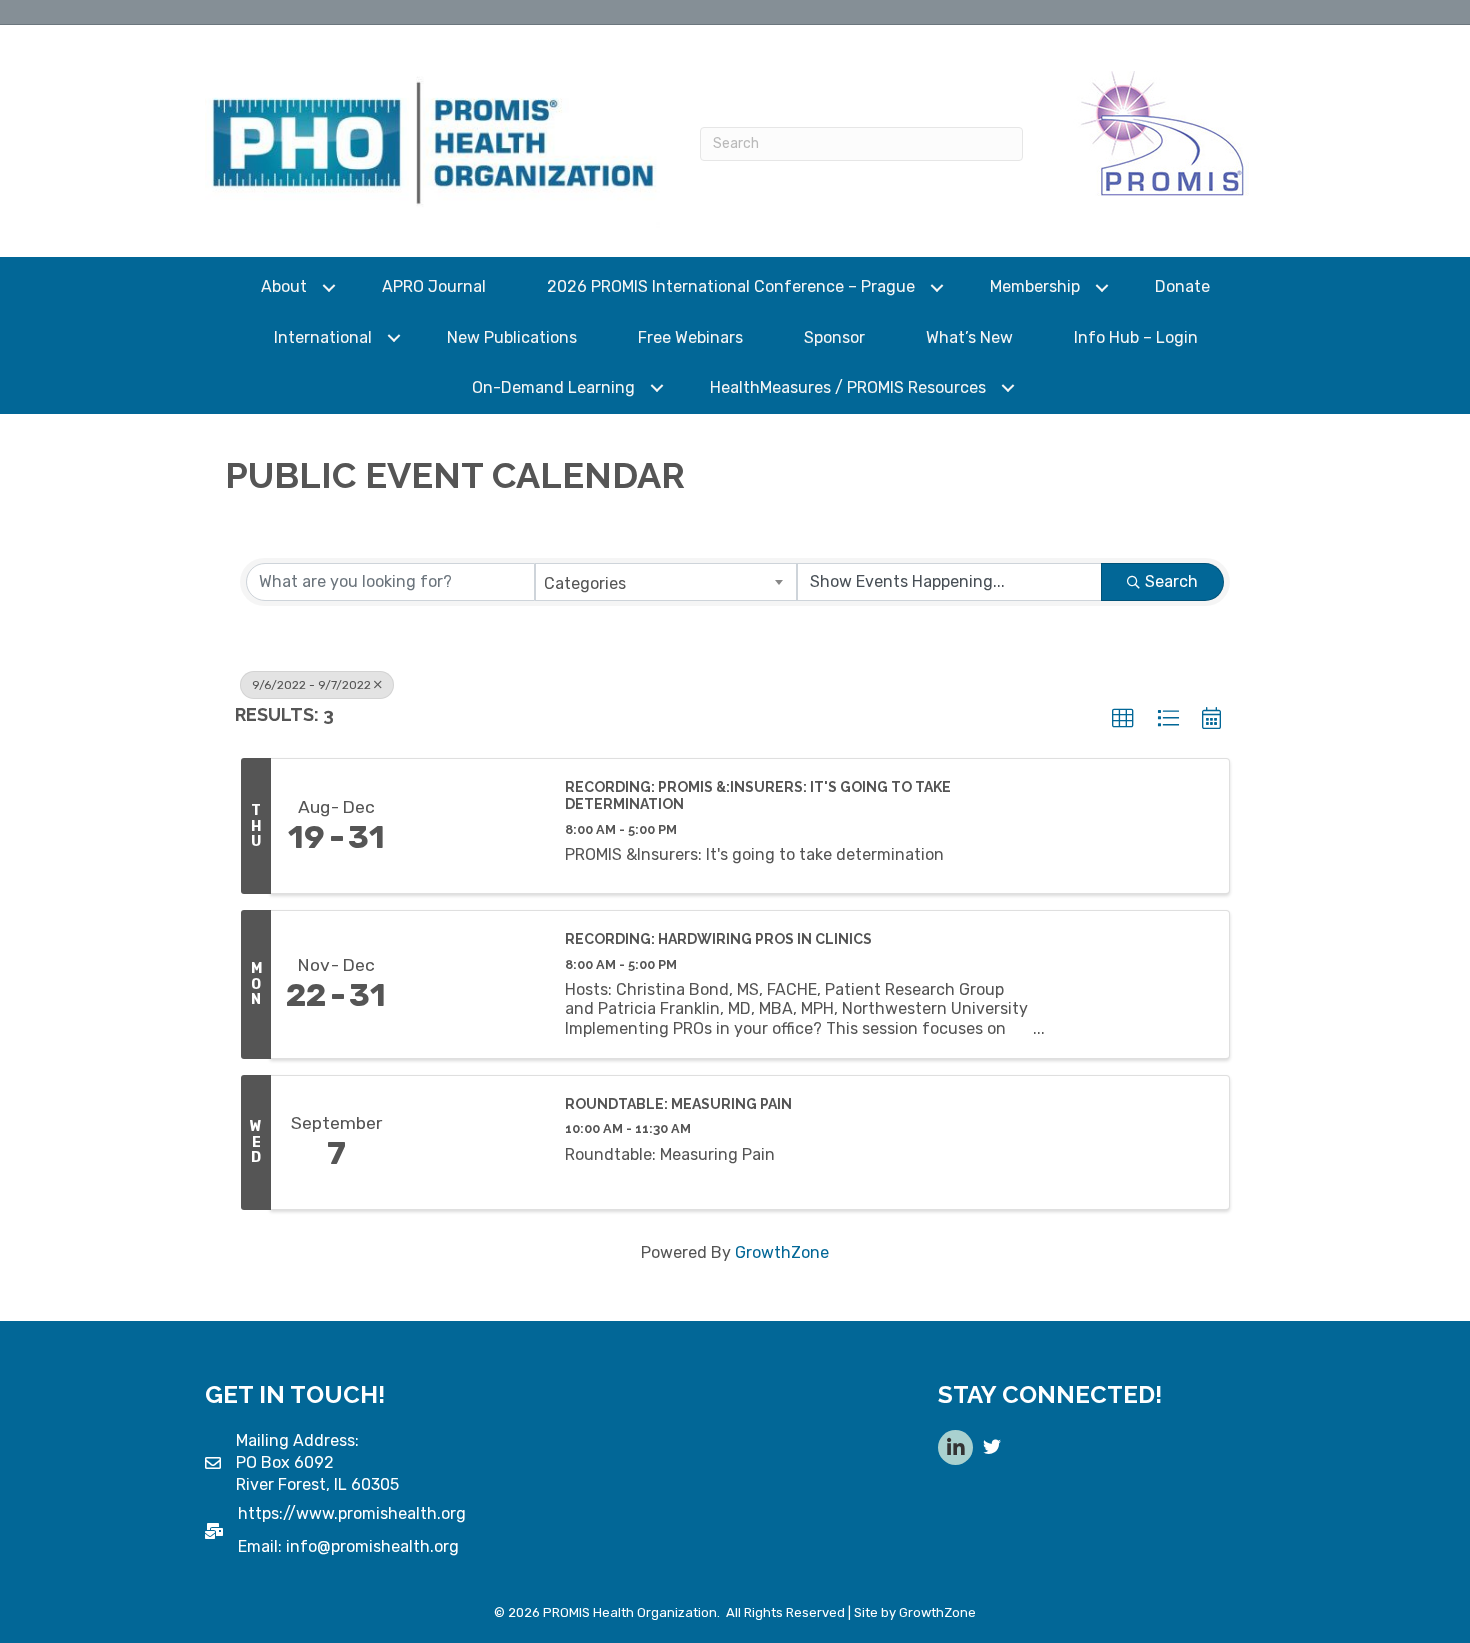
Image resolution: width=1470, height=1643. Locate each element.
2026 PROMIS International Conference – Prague (731, 286)
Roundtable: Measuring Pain (678, 1104)
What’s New (969, 337)
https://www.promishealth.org (352, 1513)
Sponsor (834, 337)
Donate (1182, 286)
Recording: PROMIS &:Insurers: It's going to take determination (758, 795)
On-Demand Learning (553, 387)
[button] (1123, 719)
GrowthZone (782, 1252)
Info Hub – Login (1136, 337)
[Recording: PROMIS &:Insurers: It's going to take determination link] (473, 826)
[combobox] (666, 582)
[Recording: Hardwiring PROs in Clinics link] (473, 984)
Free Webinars (690, 337)
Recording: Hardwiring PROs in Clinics (718, 939)
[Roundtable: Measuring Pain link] (473, 1143)
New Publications (512, 337)
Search (1171, 581)
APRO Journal (434, 286)
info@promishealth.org (372, 1546)
